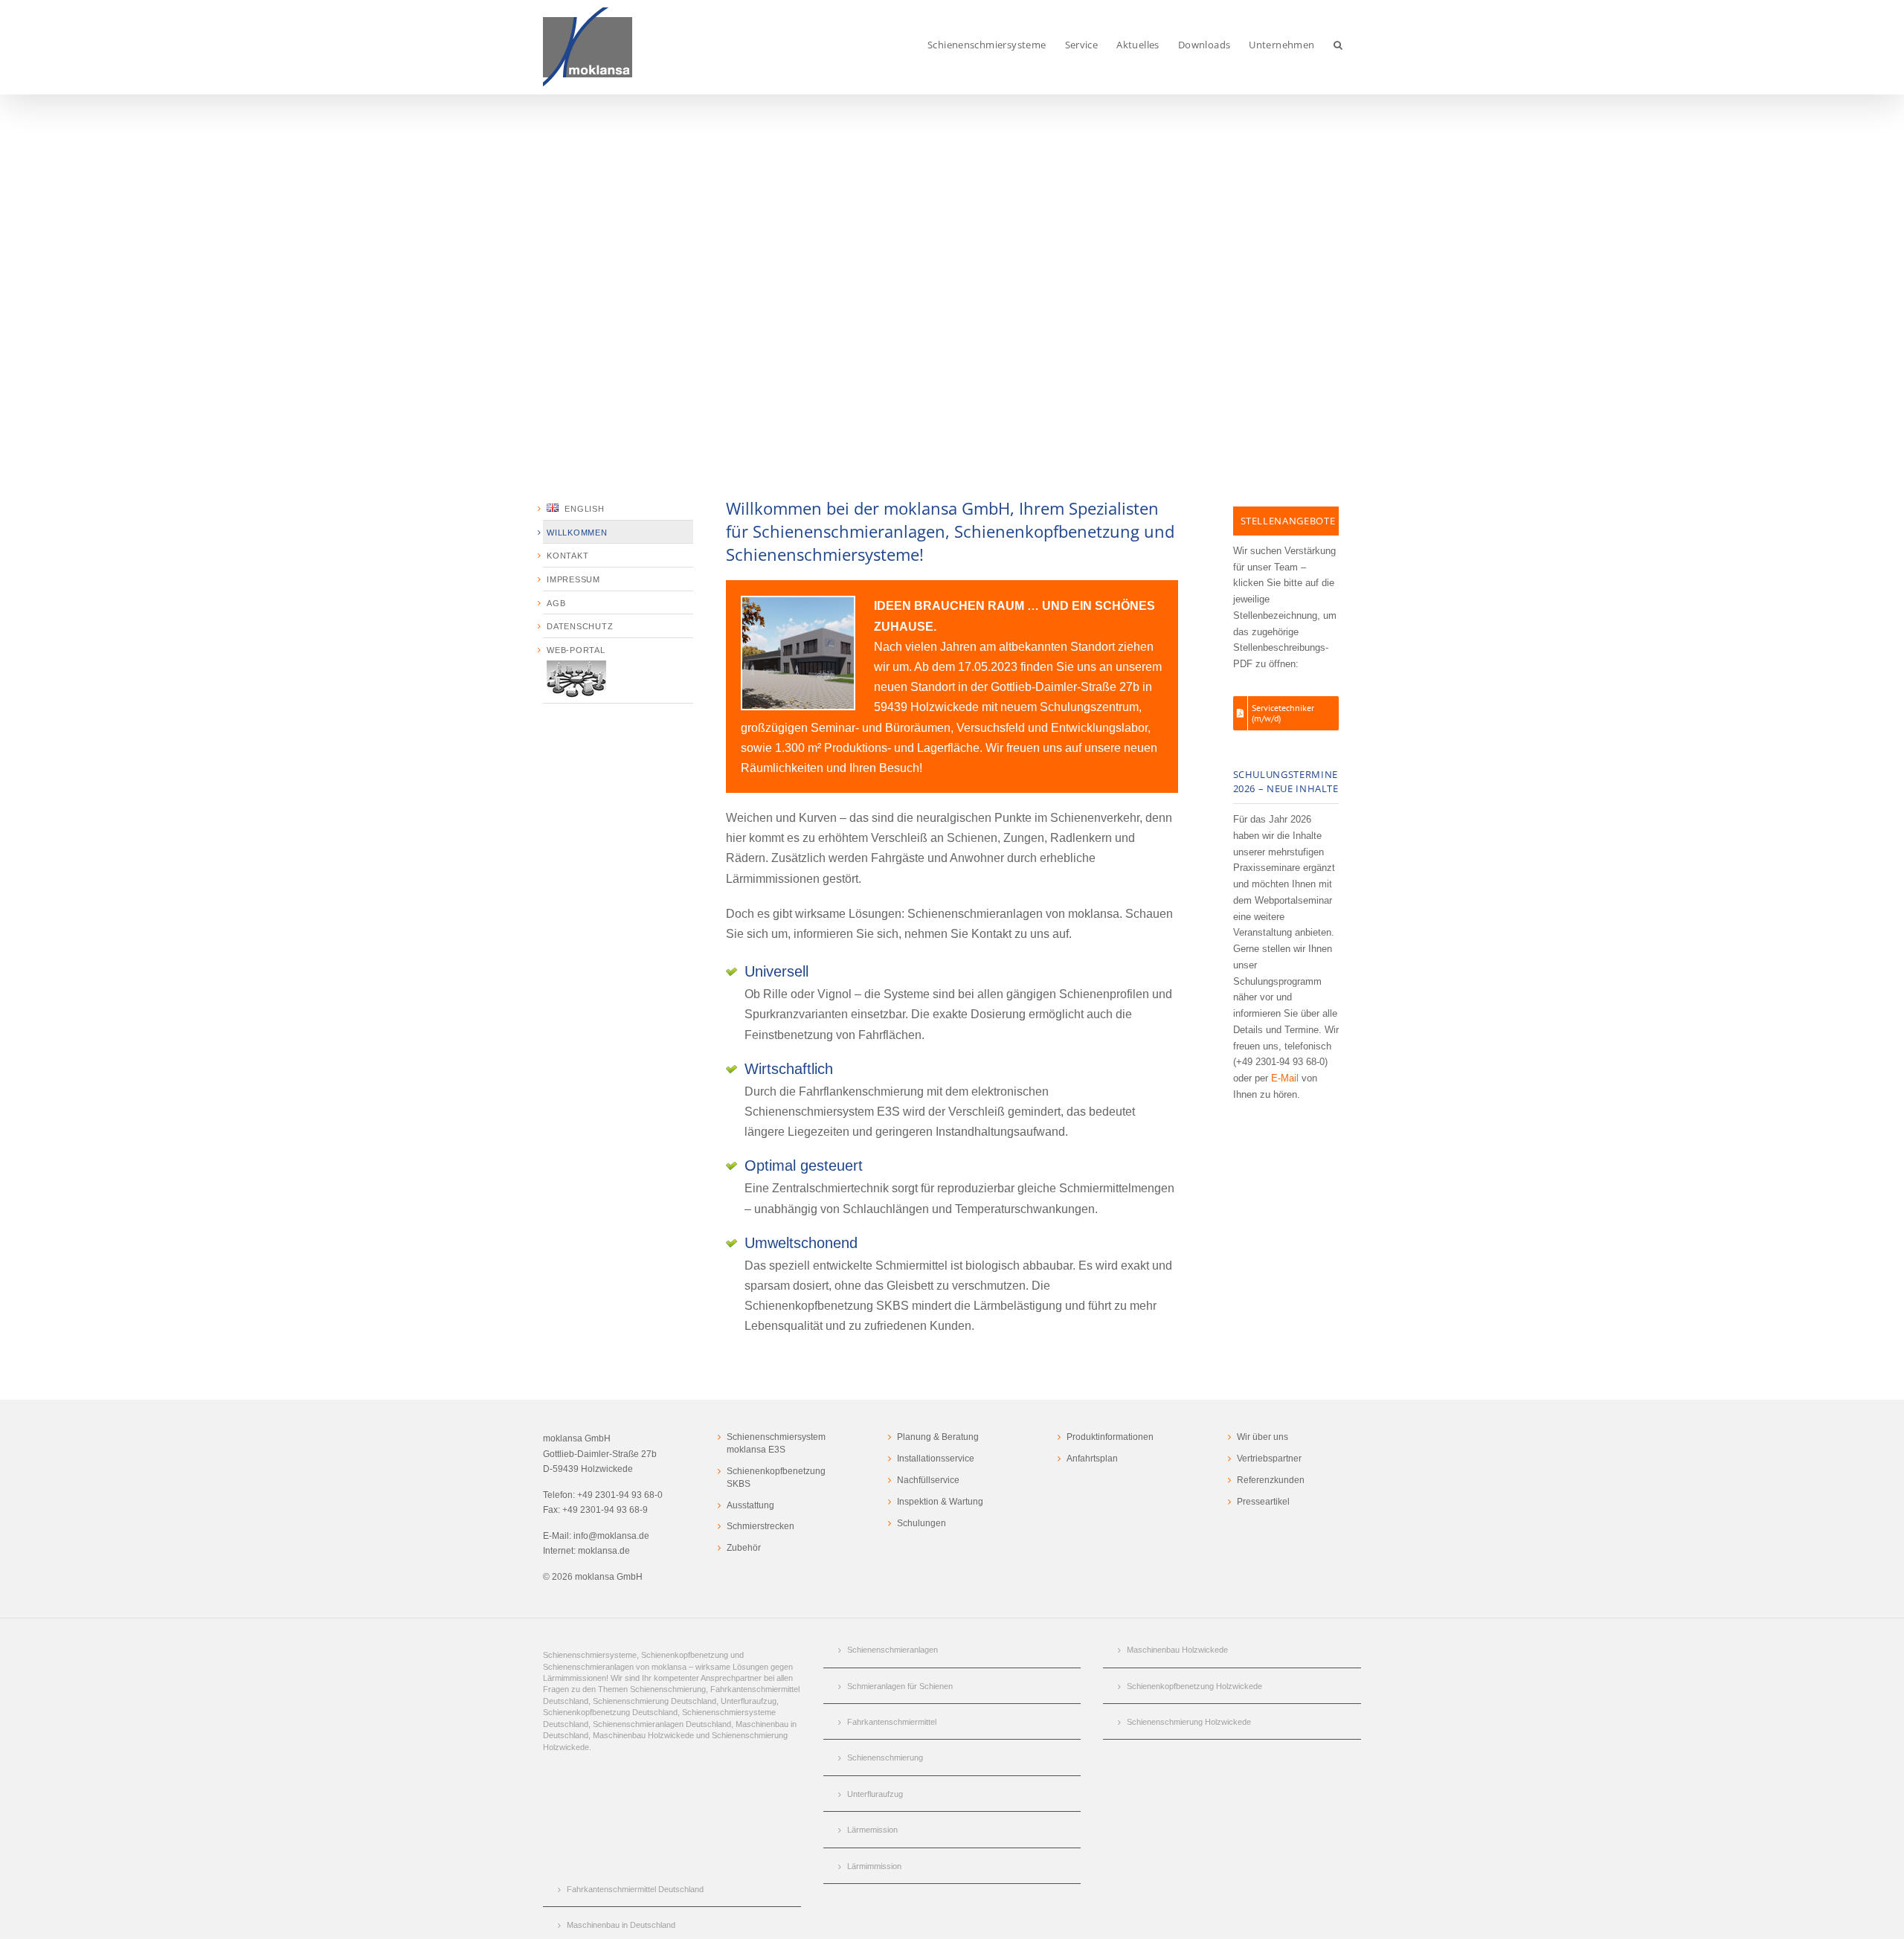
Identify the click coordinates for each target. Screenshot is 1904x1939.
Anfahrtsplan (1092, 1459)
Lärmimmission (874, 1866)
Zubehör (744, 1548)
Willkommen (577, 533)
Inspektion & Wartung (940, 1502)
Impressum (573, 579)
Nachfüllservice (928, 1480)
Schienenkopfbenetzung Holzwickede (1194, 1686)
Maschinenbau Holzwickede (1177, 1650)
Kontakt (567, 556)
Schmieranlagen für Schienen (900, 1686)
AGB (556, 603)
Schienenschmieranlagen (892, 1650)
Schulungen (922, 1523)
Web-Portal (576, 650)
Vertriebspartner (1269, 1459)
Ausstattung (750, 1505)
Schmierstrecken (760, 1526)
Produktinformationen (1110, 1437)
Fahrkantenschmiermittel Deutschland (635, 1889)
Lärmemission (872, 1830)
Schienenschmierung (885, 1758)
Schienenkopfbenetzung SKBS (776, 1477)
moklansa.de (604, 1551)
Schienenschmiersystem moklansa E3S (776, 1443)
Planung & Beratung (938, 1437)
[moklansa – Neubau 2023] (798, 603)
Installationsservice (936, 1459)
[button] (1338, 45)
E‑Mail (1285, 1078)
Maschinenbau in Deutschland (621, 1925)
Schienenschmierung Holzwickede (1189, 1722)
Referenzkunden (1271, 1480)
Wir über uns (1263, 1437)
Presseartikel (1263, 1502)
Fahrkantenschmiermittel (892, 1722)
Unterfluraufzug (875, 1794)
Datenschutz (580, 626)
